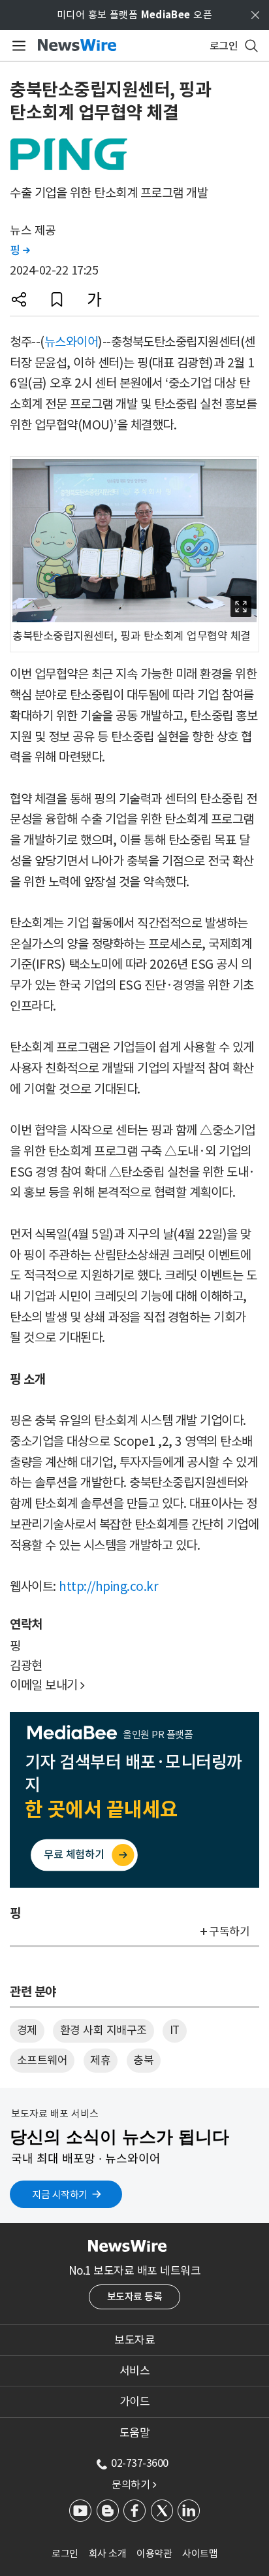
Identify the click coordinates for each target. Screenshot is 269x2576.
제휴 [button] (100, 2060)
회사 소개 (108, 2553)
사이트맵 (200, 2553)
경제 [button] (27, 2030)
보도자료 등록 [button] (135, 2297)
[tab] (134, 2340)
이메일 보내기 (47, 1685)
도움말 (135, 2433)
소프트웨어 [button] (42, 2060)
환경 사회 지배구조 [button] (103, 2030)
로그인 (65, 2553)
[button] (19, 299)
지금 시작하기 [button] (60, 2195)
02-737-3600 (140, 2463)
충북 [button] (143, 2060)
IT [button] (175, 2030)
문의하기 (134, 2484)
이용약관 (154, 2553)
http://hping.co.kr (108, 1586)
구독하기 (229, 1932)
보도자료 (134, 2340)
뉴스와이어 (71, 342)
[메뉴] (17, 46)
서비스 (135, 2371)
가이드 (135, 2401)
